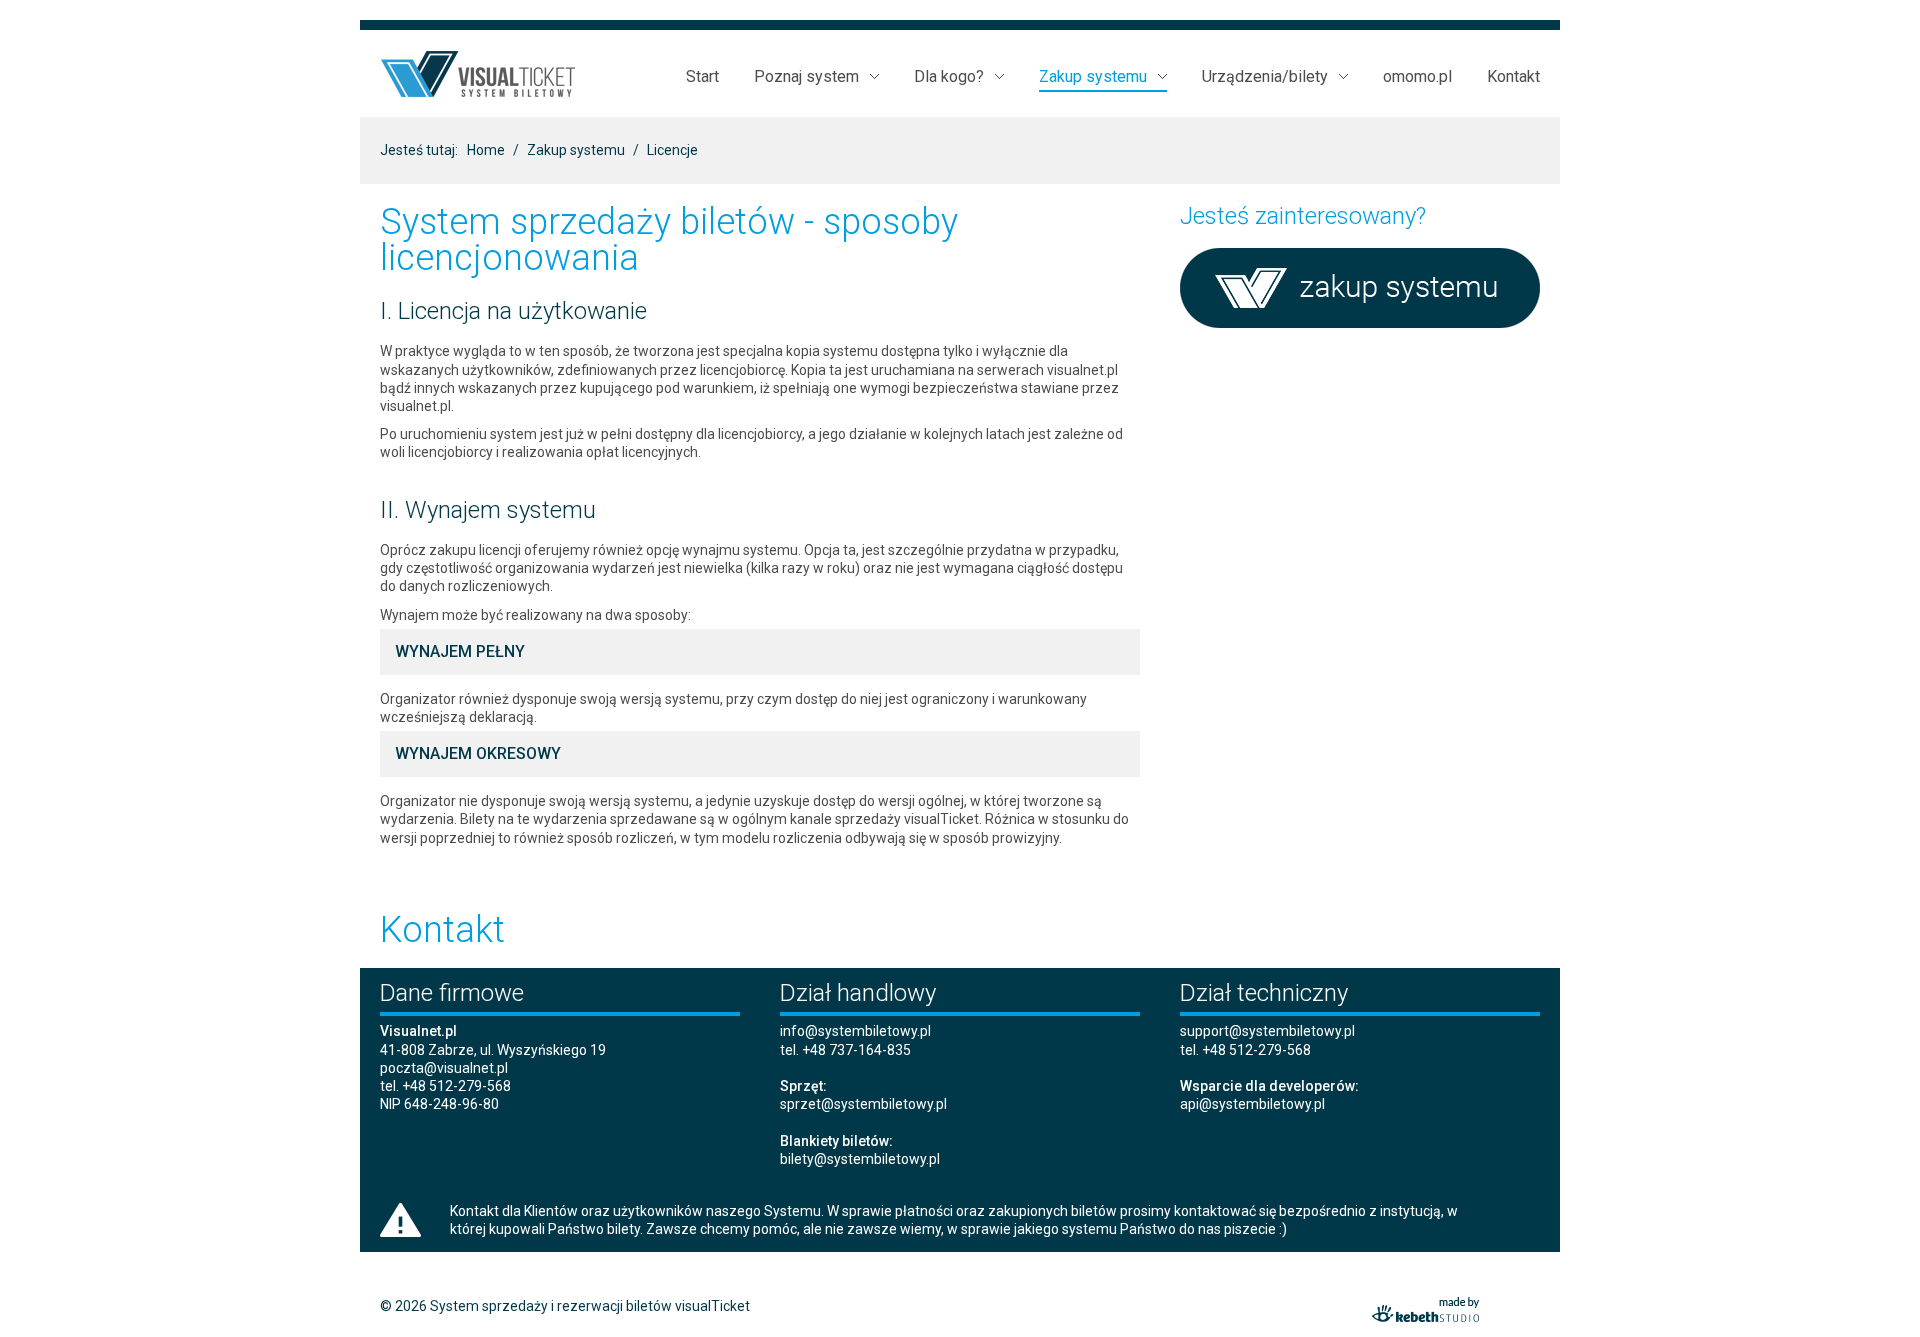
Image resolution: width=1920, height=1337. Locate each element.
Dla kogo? (949, 77)
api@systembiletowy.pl (1252, 1104)
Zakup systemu (1093, 77)
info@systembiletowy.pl (855, 1031)
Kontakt (1513, 76)
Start (702, 77)
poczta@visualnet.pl (444, 1068)
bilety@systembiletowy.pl (860, 1159)
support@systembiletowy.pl (1267, 1031)
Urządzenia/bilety (1265, 77)
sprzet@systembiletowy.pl (863, 1104)
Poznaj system (806, 77)
